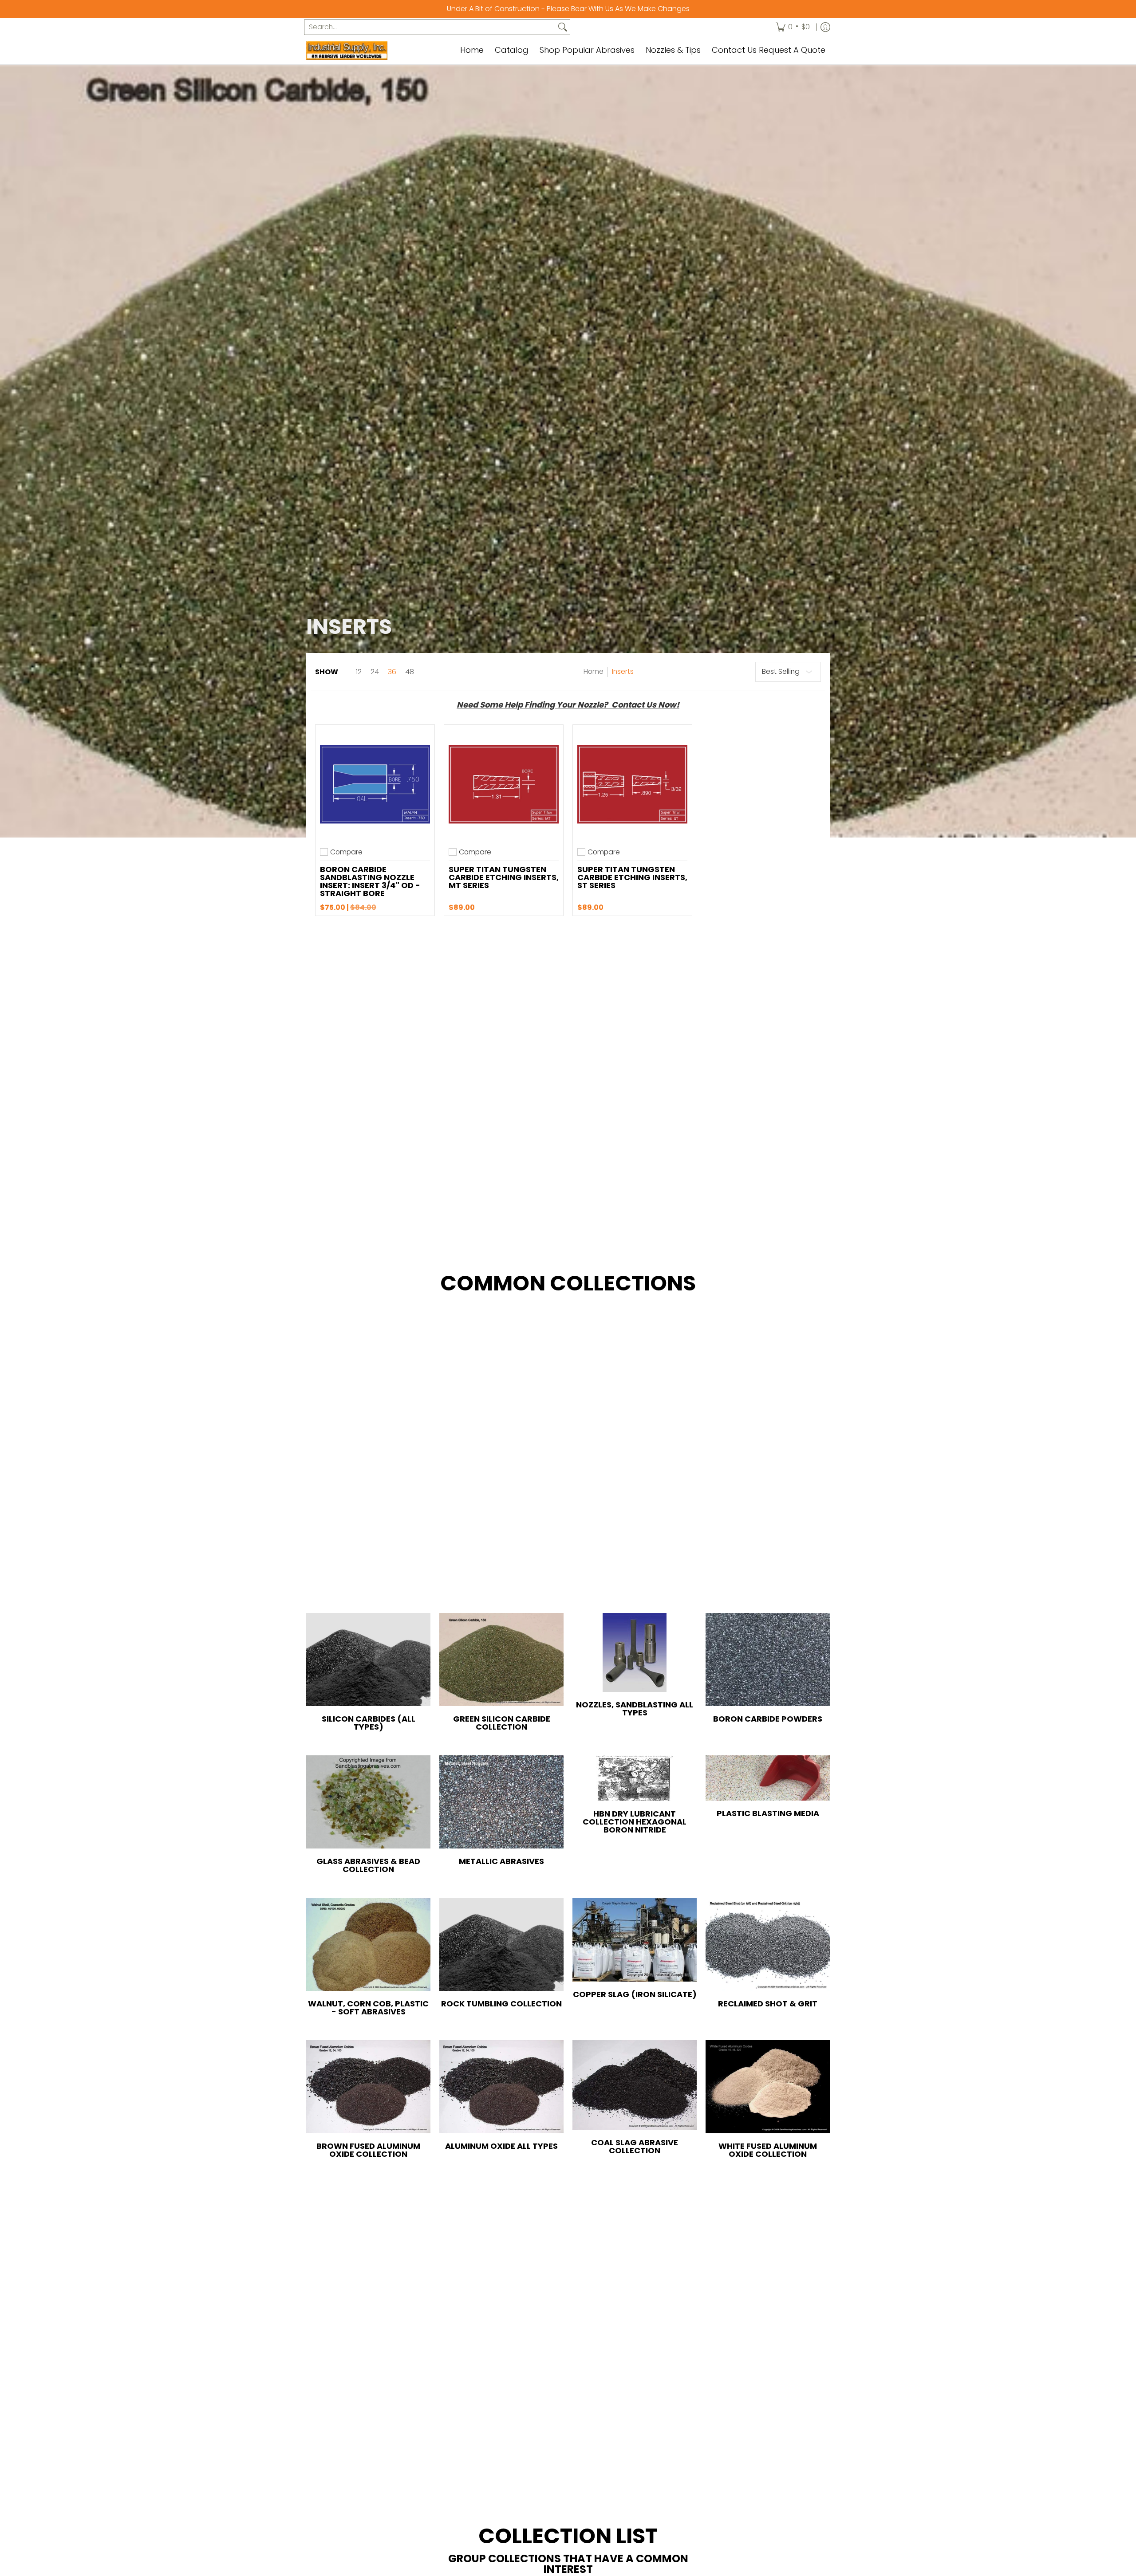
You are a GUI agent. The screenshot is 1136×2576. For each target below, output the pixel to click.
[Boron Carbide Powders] (768, 1660)
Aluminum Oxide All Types (501, 2146)
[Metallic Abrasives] (501, 1802)
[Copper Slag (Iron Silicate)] (635, 1939)
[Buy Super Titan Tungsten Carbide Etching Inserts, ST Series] (632, 784)
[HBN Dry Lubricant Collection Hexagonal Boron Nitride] (635, 1778)
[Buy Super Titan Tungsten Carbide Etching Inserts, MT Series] (504, 784)
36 (392, 672)
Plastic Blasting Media (768, 1813)
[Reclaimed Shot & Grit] (768, 1944)
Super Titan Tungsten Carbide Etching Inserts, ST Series (632, 877)
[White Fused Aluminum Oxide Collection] (768, 2087)
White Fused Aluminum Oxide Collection (768, 2150)
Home (594, 671)
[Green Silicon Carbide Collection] (501, 1660)
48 (410, 672)
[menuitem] (793, 27)
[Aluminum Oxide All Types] (501, 2087)
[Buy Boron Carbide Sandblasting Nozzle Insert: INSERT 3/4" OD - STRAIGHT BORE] (375, 784)
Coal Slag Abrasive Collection (635, 2146)
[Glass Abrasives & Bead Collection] (368, 1802)
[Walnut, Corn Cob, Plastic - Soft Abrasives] (368, 1944)
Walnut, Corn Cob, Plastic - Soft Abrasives (368, 2008)
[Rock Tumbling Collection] (501, 1944)
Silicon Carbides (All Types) (369, 1723)
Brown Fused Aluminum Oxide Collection (368, 2150)
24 (375, 672)
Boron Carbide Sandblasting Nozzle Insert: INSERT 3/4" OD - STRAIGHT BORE (370, 881)
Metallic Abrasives (501, 1861)
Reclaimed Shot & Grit (768, 2004)
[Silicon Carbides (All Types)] (368, 1660)
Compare (346, 852)
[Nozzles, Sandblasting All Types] (635, 1652)
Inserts (623, 671)
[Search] (563, 27)
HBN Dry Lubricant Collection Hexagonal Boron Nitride (635, 1822)
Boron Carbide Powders (768, 1719)
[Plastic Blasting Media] (768, 1778)
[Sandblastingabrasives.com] (362, 51)
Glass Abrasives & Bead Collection (368, 1865)
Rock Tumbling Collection (501, 2004)
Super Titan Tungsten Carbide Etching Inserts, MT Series (504, 877)
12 (359, 672)
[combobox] (430, 27)
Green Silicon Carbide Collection (502, 1723)
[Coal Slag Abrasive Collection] (635, 2085)
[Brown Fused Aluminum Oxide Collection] (368, 2087)
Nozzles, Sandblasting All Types (635, 1709)
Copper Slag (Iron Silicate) (635, 1994)
